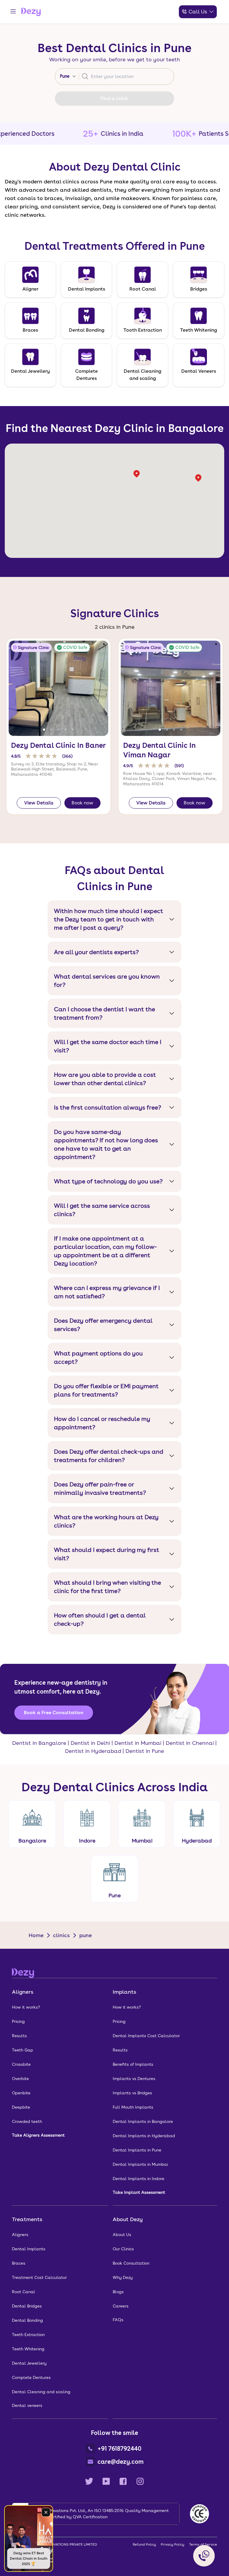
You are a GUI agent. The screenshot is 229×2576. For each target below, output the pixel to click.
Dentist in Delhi (90, 1743)
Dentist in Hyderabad (93, 1751)
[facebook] (123, 2481)
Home (36, 1935)
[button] (44, 730)
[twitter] (89, 2481)
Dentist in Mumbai (138, 1743)
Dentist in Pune (145, 1751)
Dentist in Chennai (190, 1743)
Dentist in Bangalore (39, 1743)
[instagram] (140, 2481)
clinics (61, 1935)
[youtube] (106, 2481)
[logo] (31, 12)
